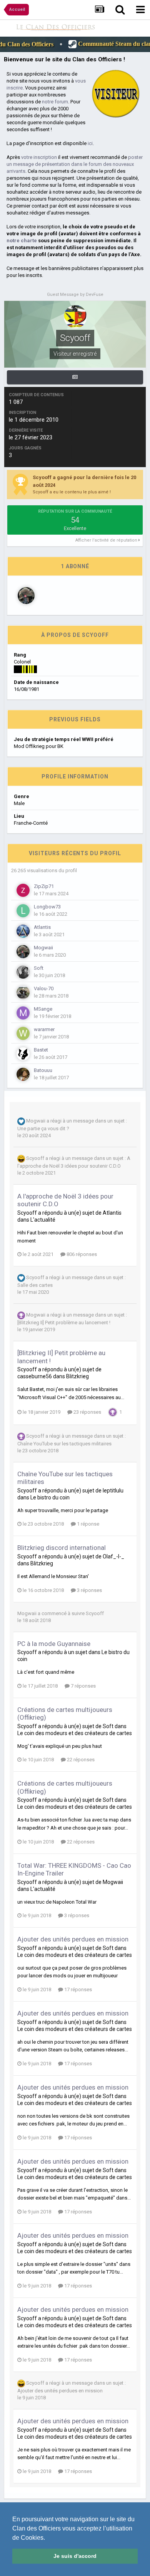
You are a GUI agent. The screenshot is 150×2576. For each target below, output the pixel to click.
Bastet (41, 1050)
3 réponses (89, 1590)
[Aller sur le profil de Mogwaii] (26, 596)
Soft (39, 968)
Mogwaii (43, 948)
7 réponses (83, 1686)
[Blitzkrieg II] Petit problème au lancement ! (64, 1323)
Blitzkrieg (77, 1376)
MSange (43, 1009)
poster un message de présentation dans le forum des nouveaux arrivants (75, 164)
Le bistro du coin (50, 1497)
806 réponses (81, 1254)
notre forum (55, 102)
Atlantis (42, 927)
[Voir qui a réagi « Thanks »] (113, 1412)
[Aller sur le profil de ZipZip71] (23, 890)
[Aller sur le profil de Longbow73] (23, 911)
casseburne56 (35, 1376)
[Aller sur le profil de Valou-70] (23, 993)
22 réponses (80, 1760)
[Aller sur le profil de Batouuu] (23, 1074)
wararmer (44, 1029)
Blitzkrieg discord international (62, 1548)
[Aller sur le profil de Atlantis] (23, 931)
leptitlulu (113, 1491)
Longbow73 (47, 907)
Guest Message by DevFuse (75, 295)
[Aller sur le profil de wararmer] (23, 1033)
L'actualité (43, 1220)
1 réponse (87, 1524)
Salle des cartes (35, 1285)
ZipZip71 (44, 886)
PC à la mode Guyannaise (54, 1644)
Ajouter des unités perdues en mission (73, 1939)
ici (90, 143)
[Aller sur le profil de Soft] (23, 972)
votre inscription (39, 157)
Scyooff (35, 1159)
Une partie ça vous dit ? (43, 1128)
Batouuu (43, 1070)
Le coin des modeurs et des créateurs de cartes (75, 1733)
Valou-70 (44, 988)
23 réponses (87, 1412)
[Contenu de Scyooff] (75, 377)
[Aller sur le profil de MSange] (23, 1013)
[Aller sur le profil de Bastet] (23, 1054)
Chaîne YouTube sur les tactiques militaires (64, 1444)
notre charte (22, 241)
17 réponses (77, 1989)
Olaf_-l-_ (113, 1556)
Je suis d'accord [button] (75, 2556)
